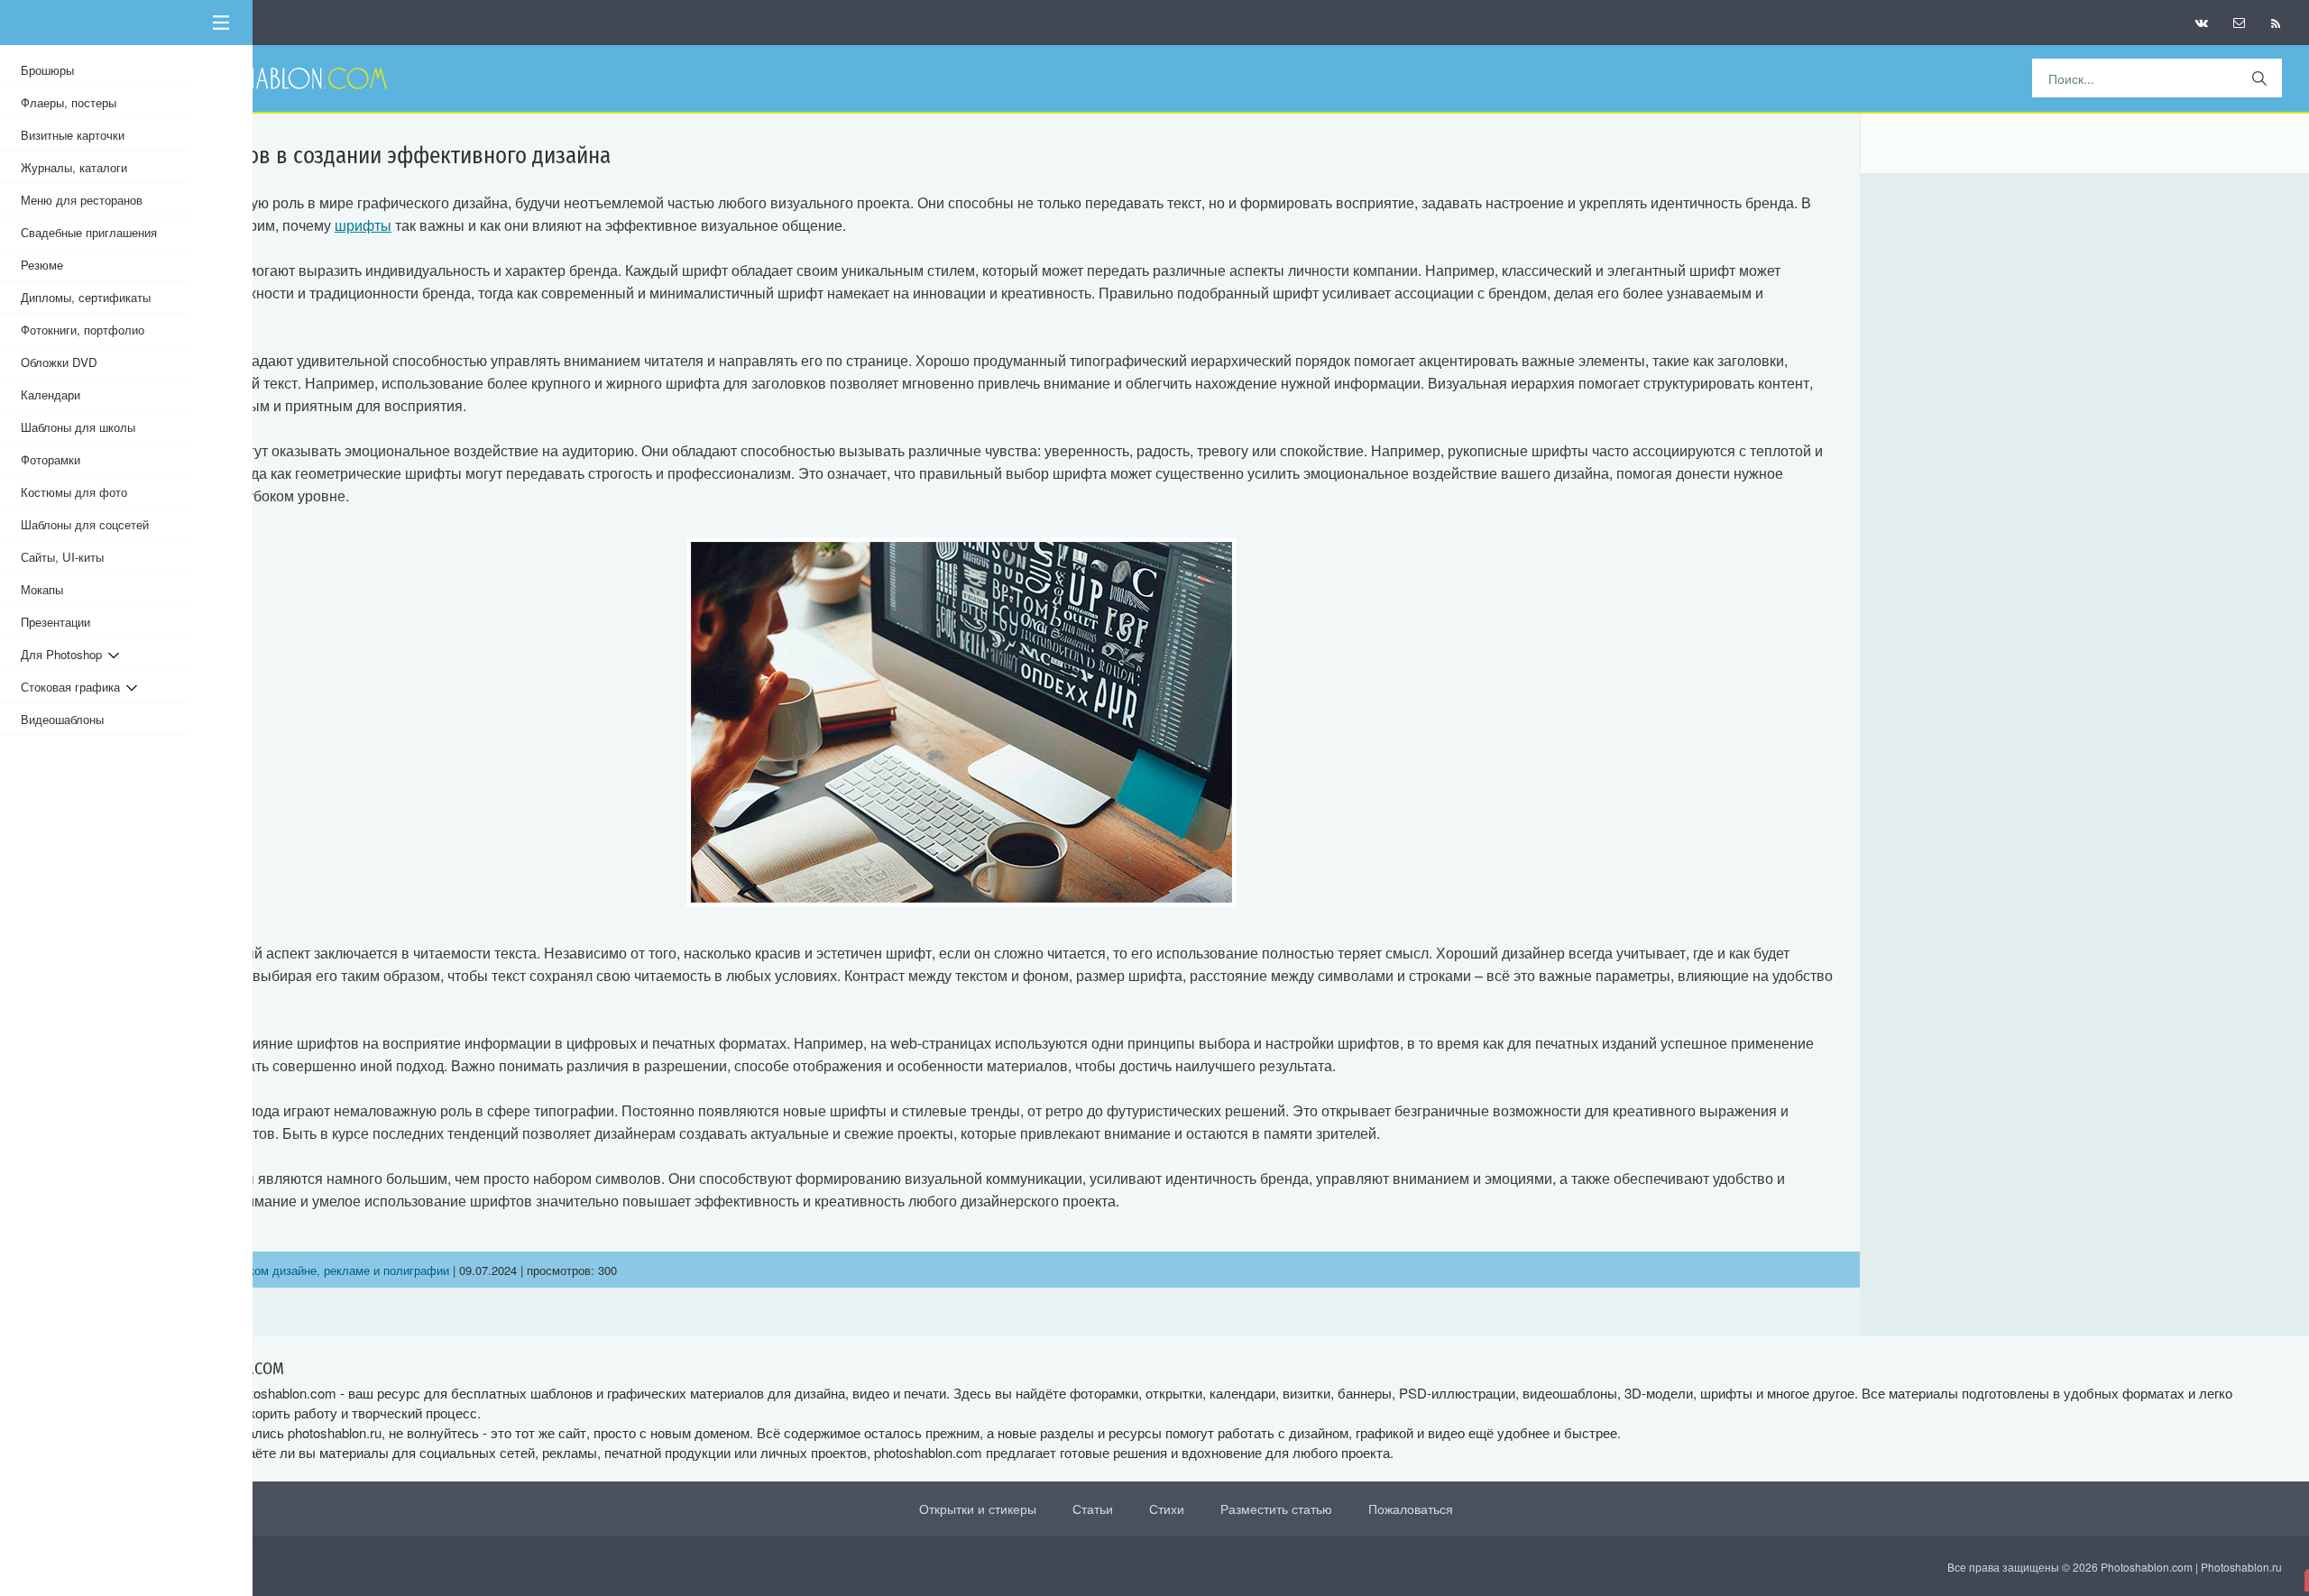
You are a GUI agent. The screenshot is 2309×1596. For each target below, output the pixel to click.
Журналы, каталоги (74, 167)
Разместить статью (1276, 1509)
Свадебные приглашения (89, 232)
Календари (51, 394)
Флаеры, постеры (69, 102)
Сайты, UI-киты (62, 557)
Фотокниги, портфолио (83, 330)
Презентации (55, 622)
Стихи (1167, 1509)
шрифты (363, 225)
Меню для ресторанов (82, 200)
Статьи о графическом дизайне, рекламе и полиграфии (297, 1270)
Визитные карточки (73, 135)
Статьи (1093, 1509)
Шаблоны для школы (78, 427)
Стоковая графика (74, 687)
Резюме (42, 265)
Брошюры (47, 70)
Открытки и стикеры (978, 1509)
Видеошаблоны (62, 719)
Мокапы (42, 589)
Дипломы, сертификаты (86, 297)
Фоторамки (51, 459)
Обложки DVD (59, 362)
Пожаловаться (1411, 1509)
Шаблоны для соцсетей (85, 524)
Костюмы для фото (74, 492)
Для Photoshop (64, 654)
